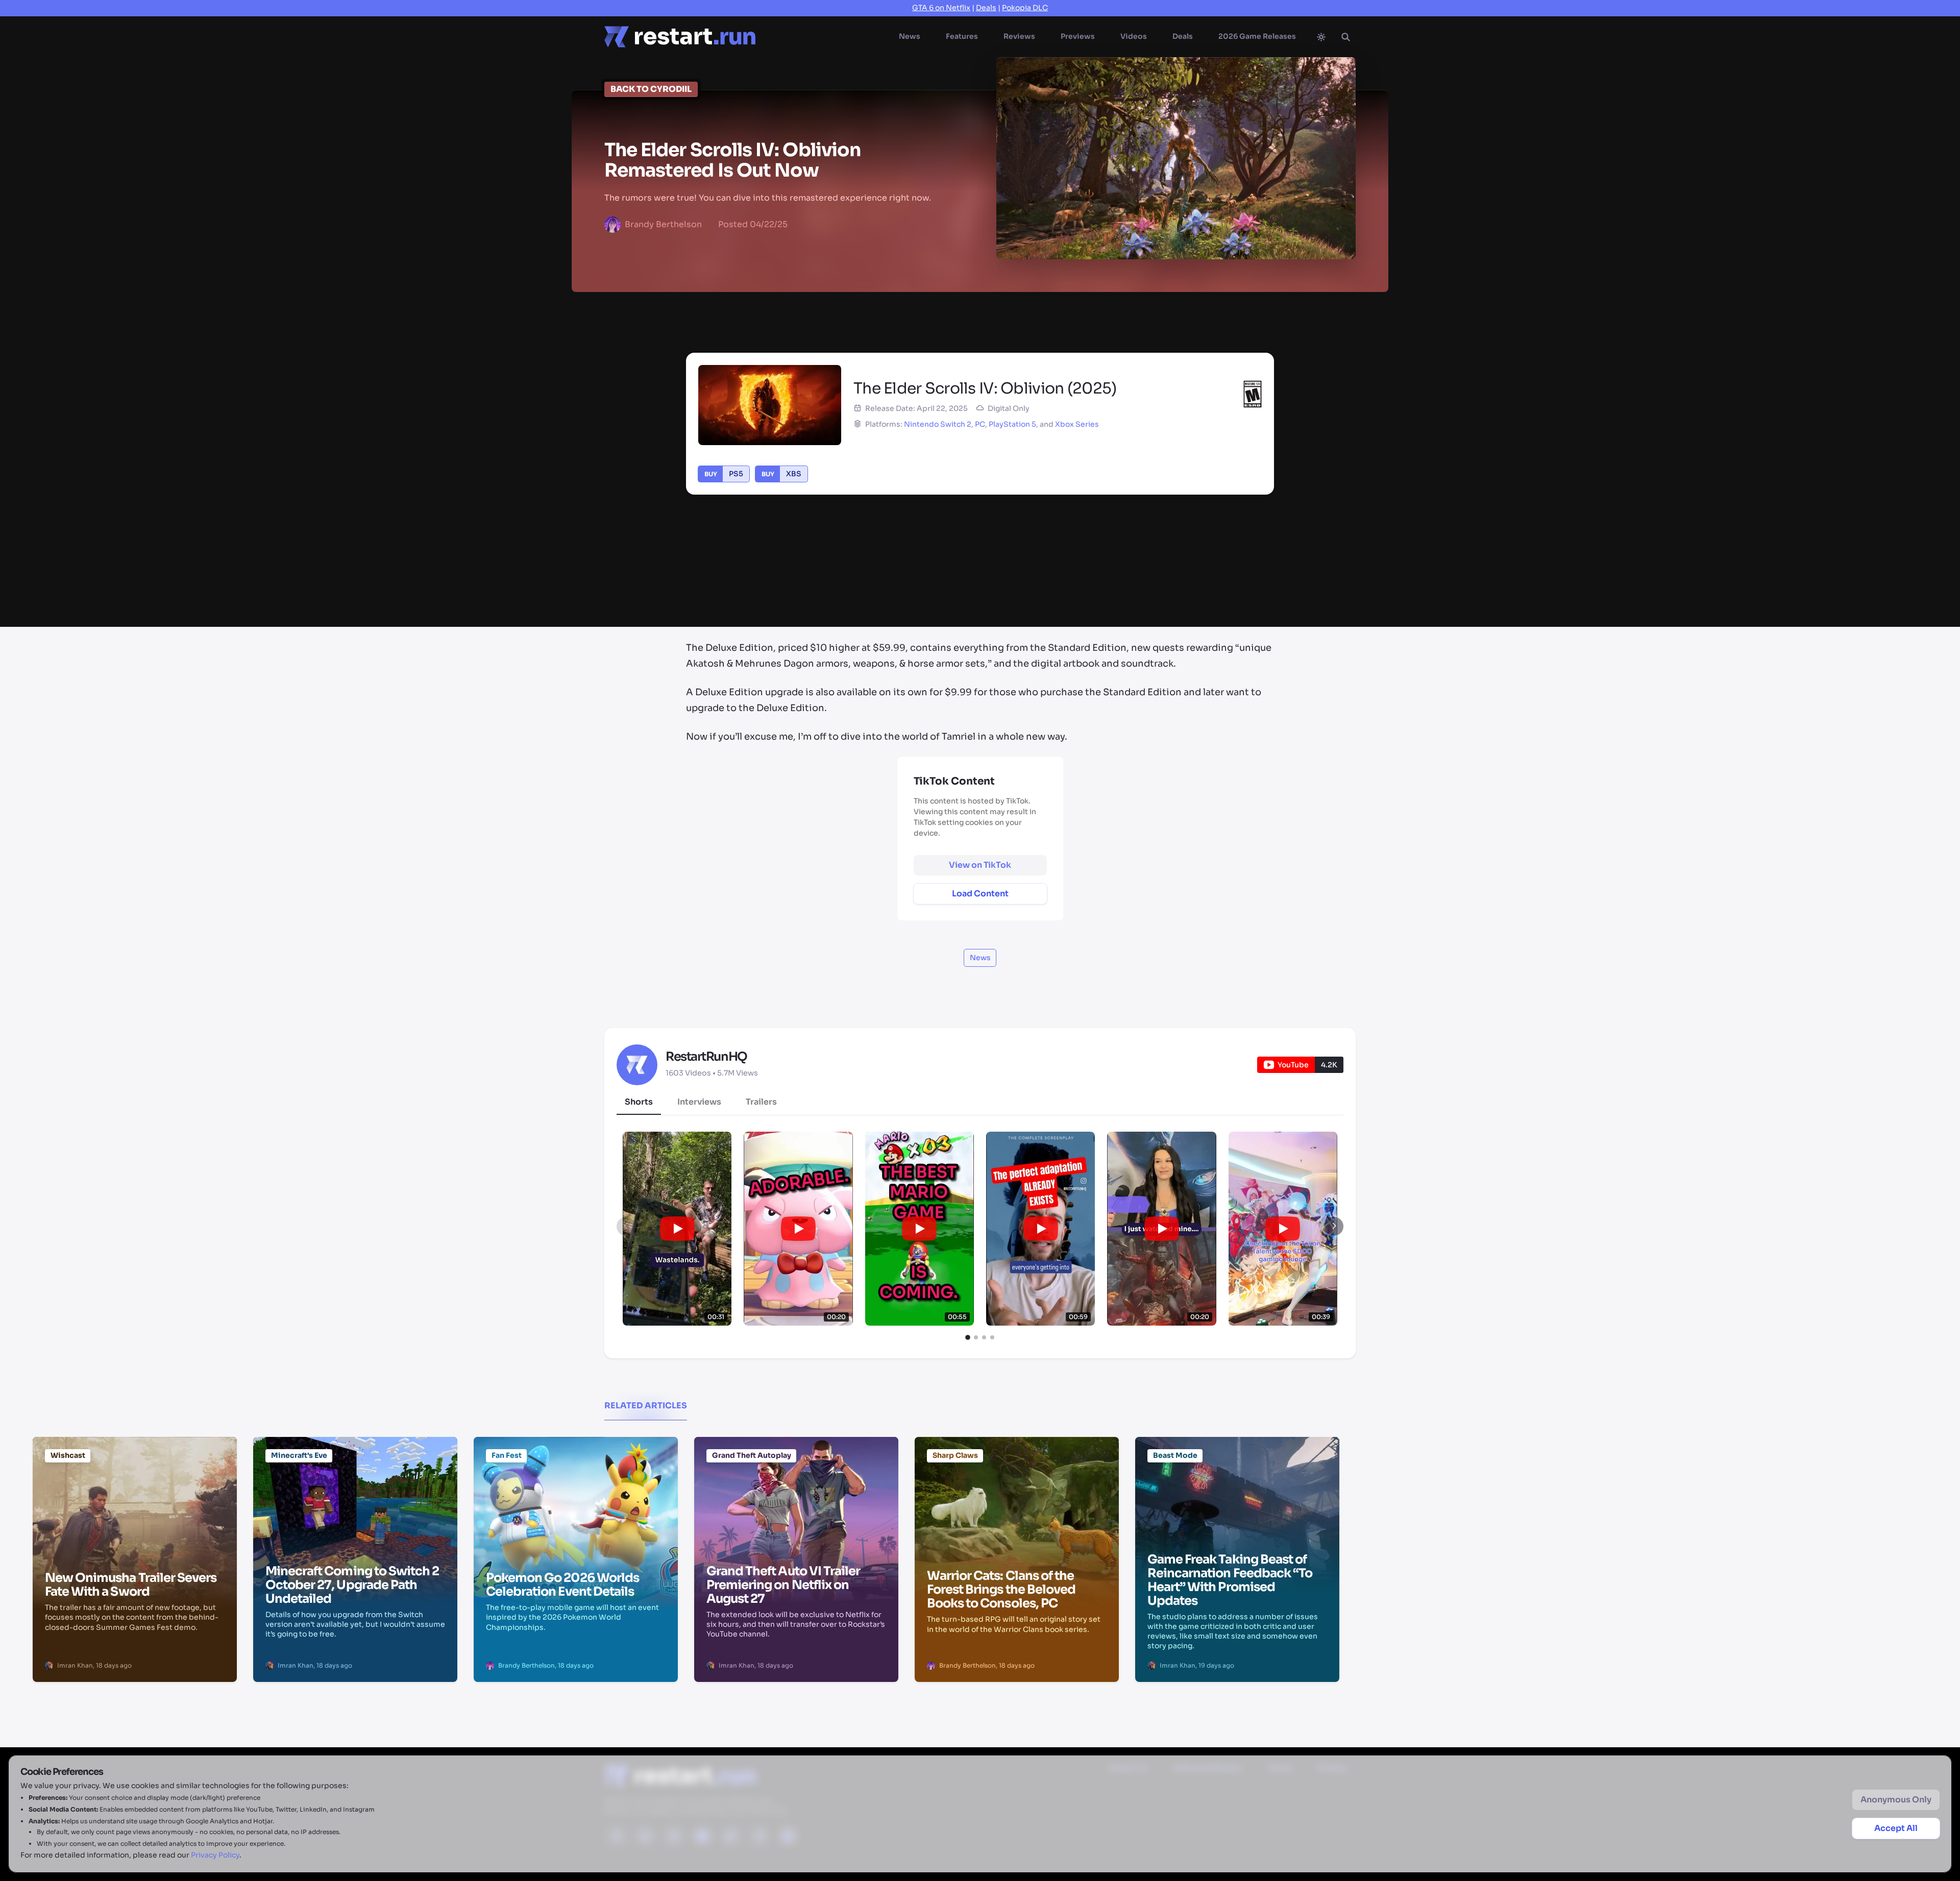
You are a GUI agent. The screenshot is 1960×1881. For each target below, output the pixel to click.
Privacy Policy (215, 1855)
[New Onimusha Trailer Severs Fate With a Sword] (135, 1489)
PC (980, 424)
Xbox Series (1077, 424)
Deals (986, 8)
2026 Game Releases (1257, 36)
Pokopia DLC (1025, 8)
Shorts (639, 1102)
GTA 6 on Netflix (941, 8)
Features (962, 36)
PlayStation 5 (1012, 424)
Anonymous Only (1896, 1800)
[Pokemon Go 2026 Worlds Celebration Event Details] (576, 1489)
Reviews (1019, 36)
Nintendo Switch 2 (938, 424)
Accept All (1896, 1828)
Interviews (699, 1102)
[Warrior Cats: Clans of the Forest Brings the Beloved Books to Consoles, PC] (1017, 1489)
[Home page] (680, 37)
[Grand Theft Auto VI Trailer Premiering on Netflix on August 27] (796, 1489)
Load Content (980, 894)
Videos (1134, 36)
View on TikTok (980, 865)
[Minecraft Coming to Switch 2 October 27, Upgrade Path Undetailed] (355, 1489)
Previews (1078, 36)
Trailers (761, 1102)
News (910, 36)
